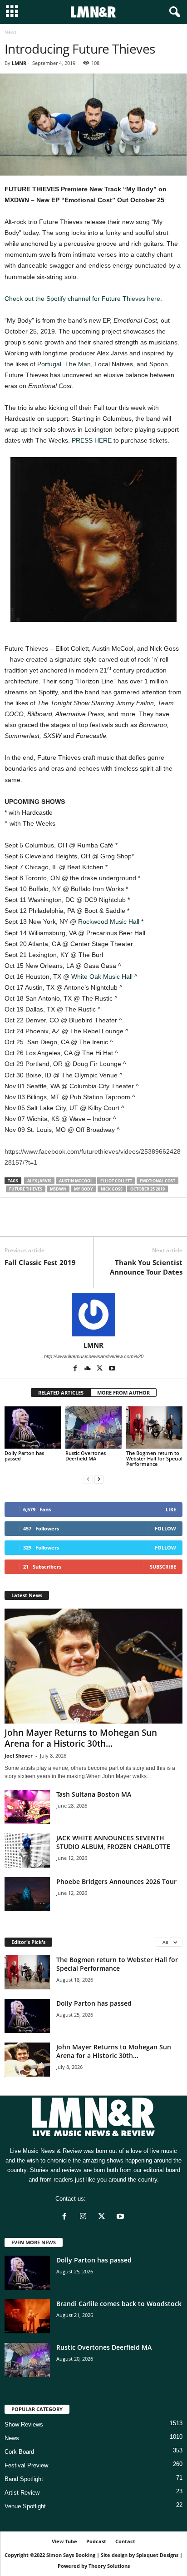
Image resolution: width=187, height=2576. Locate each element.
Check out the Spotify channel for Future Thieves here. (83, 299)
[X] (34, 1223)
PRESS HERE (92, 440)
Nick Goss (112, 1189)
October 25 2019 (148, 1189)
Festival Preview (26, 2465)
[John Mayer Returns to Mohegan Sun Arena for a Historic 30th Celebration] (93, 1666)
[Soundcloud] (88, 1369)
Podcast (96, 2541)
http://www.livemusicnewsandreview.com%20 (94, 1356)
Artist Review (22, 2493)
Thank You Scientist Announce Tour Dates (146, 1267)
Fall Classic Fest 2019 (40, 1262)
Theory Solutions (109, 2566)
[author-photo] (93, 1315)
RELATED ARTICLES (61, 1393)
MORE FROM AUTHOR (123, 1393)
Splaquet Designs (157, 2555)
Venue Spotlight (25, 2506)
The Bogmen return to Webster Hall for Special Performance (154, 1458)
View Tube (64, 2541)
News (12, 2438)
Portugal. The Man (64, 364)
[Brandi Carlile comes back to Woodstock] (27, 2316)
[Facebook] (14, 1223)
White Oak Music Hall (102, 977)
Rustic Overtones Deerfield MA (86, 1456)
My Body (84, 1189)
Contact (125, 2541)
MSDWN (58, 1189)
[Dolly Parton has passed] (33, 1428)
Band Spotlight (24, 2479)
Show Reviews (24, 2424)
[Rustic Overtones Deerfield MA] (93, 1428)
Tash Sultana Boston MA (94, 1794)
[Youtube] (112, 1369)
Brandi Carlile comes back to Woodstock (119, 2304)
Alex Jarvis (39, 1181)
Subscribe (163, 1567)
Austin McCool (76, 1181)
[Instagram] (85, 2217)
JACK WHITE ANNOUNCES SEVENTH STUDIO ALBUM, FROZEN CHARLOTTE (113, 1842)
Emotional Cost (157, 1181)
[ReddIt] (55, 1223)
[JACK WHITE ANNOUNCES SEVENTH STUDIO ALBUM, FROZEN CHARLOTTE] (27, 1851)
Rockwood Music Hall (109, 922)
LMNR (19, 63)
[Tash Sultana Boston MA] (27, 1807)
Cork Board (19, 2452)
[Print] (97, 1223)
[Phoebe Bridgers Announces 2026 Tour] (27, 1894)
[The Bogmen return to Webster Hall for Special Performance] (154, 1428)
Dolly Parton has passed (24, 1456)
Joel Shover (19, 1756)
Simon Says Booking (71, 2555)
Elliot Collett (116, 1181)
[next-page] (99, 1479)
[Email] (76, 1223)
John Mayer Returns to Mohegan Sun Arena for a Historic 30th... (81, 1738)
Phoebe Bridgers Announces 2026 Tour (116, 1881)
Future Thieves (26, 1189)
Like (171, 1509)
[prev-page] (88, 1479)
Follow (165, 1528)
